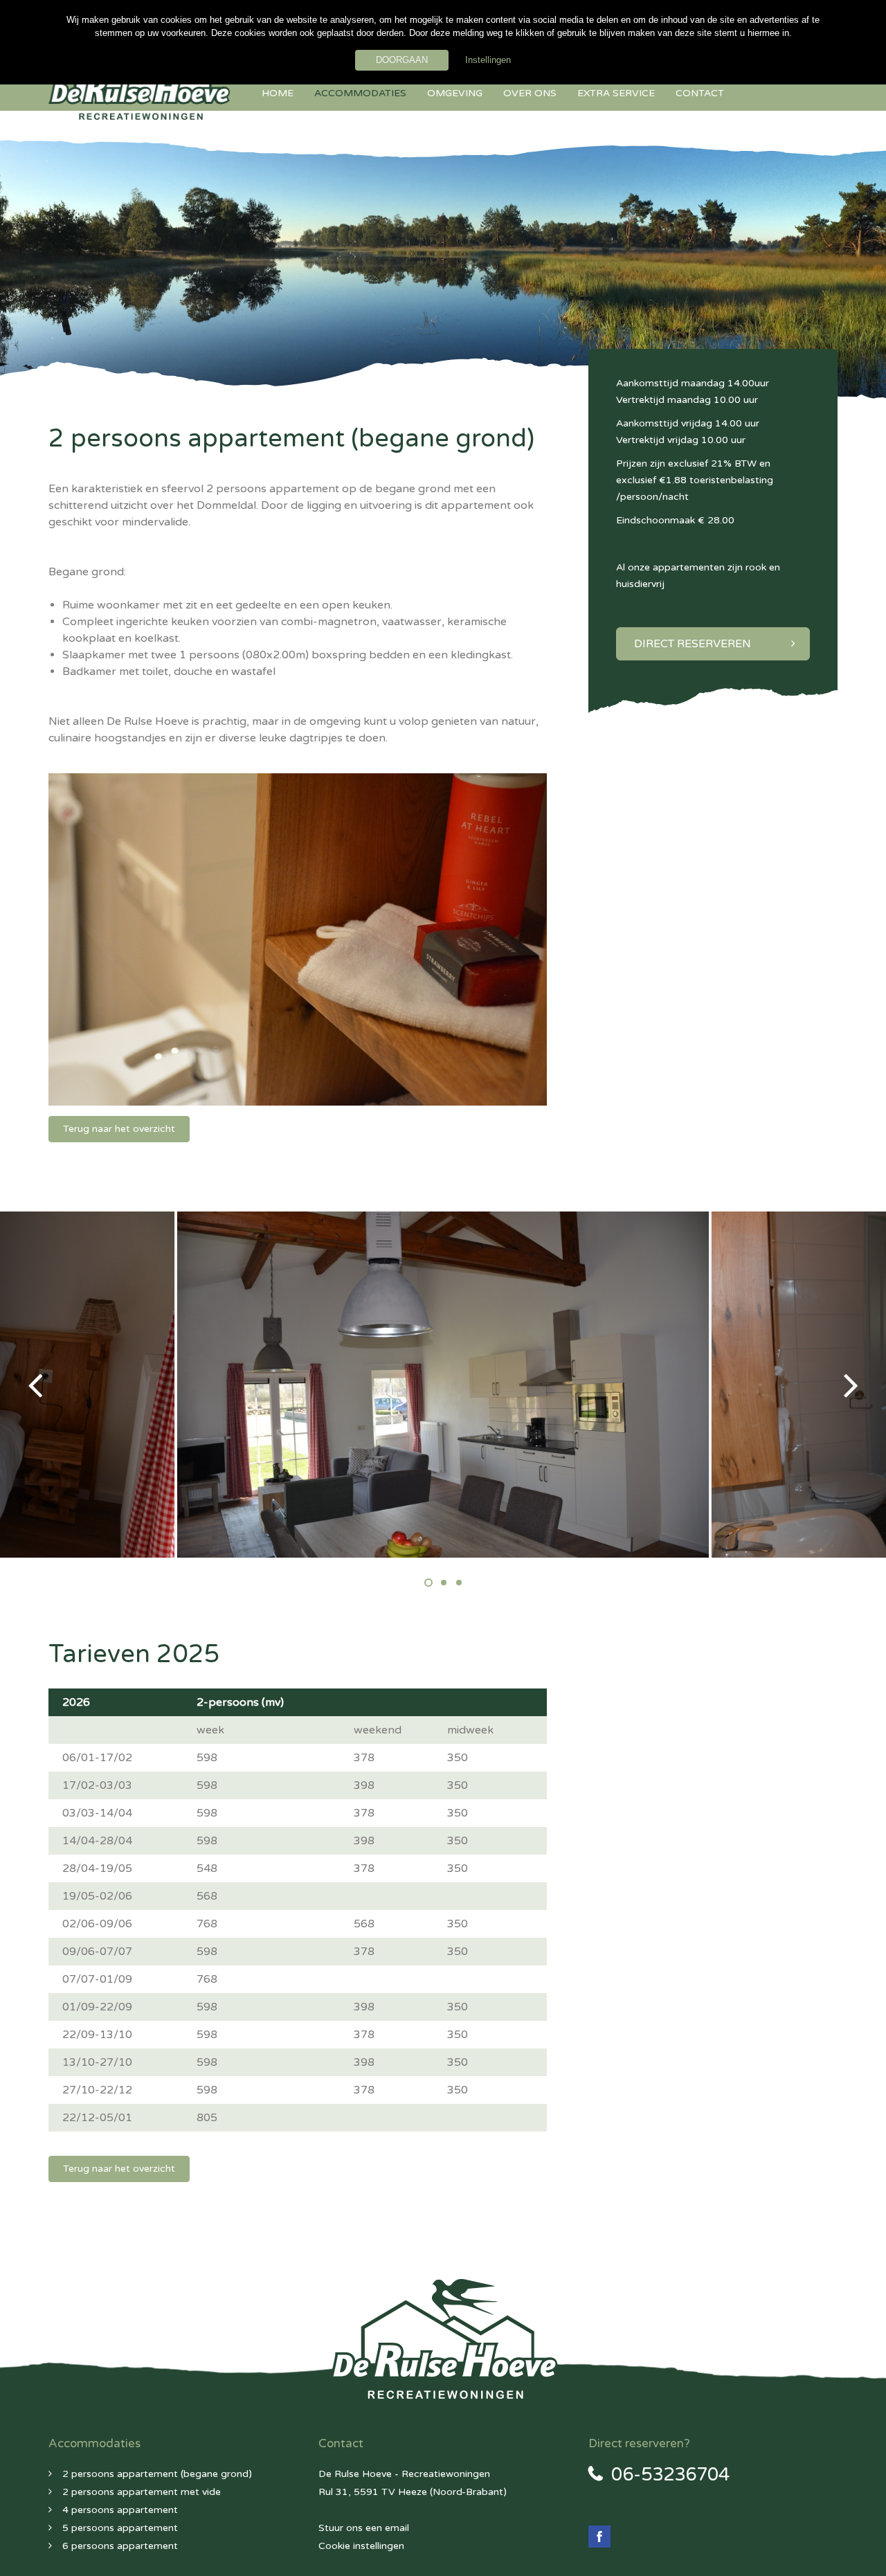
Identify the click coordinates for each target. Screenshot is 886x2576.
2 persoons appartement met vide (142, 2492)
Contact (700, 93)
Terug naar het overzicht (119, 1129)
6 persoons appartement (120, 2546)
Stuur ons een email (364, 2528)
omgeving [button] (455, 93)
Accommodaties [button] (360, 93)
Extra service (616, 93)
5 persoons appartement (120, 2528)
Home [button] (278, 93)
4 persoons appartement (120, 2510)
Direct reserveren (693, 644)
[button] (95, 1385)
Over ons (530, 93)
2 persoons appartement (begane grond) (157, 2474)
